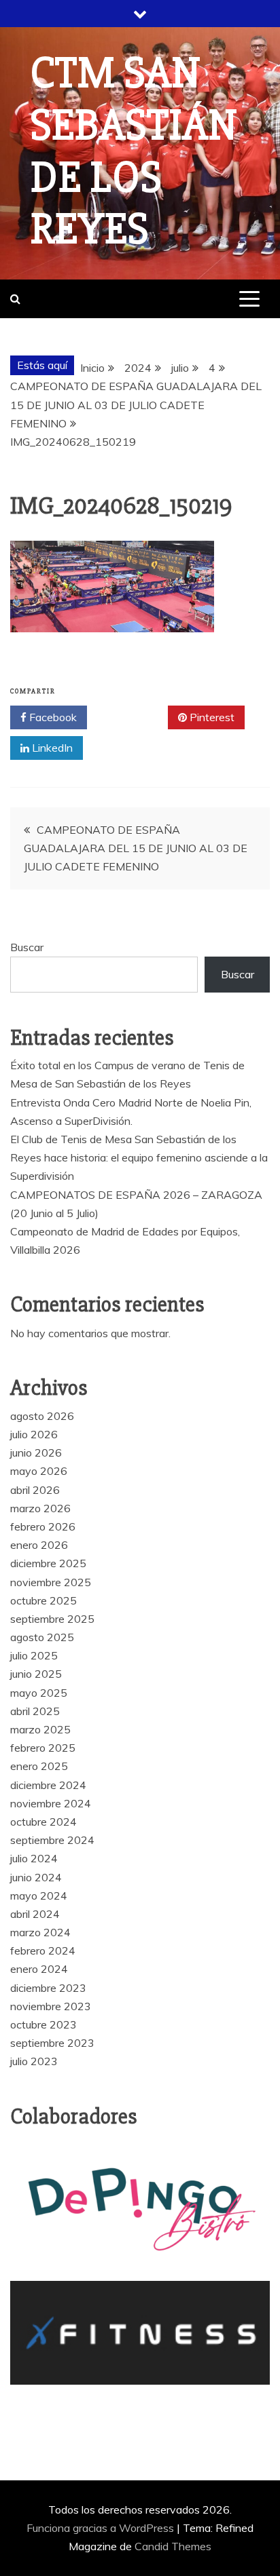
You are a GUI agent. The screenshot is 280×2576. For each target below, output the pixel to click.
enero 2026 (39, 1545)
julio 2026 (34, 1434)
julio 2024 (34, 1858)
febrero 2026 (43, 1526)
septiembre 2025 (52, 1619)
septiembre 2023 (52, 2043)
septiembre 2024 (52, 1840)
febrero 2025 (43, 1748)
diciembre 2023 (48, 1988)
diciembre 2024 (48, 1785)
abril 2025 (35, 1711)
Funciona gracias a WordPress (102, 2528)
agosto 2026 (42, 1416)
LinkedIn (51, 748)
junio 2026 (36, 1453)
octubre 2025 (43, 1600)
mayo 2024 (39, 1896)
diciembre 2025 (48, 1563)
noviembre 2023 (51, 2006)
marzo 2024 (40, 1932)
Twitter (132, 717)
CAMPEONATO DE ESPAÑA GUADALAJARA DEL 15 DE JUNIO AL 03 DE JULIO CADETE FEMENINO (136, 848)
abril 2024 (35, 1914)
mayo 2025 (39, 1693)
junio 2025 (36, 1674)
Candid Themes (173, 2546)
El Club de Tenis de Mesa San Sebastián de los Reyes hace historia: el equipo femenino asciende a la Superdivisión (139, 1157)
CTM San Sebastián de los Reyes (134, 151)
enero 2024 (39, 1969)
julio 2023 (34, 2061)
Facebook (52, 717)
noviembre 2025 (51, 1582)
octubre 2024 (43, 1822)
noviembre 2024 (51, 1803)
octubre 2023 (43, 2024)
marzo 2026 (40, 1508)
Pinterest (211, 717)
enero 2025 (39, 1766)
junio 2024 (36, 1877)
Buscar (27, 947)
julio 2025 (34, 1655)
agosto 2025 (42, 1637)
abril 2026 (35, 1490)
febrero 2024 (43, 1950)
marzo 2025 (40, 1729)
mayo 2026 (39, 1471)
